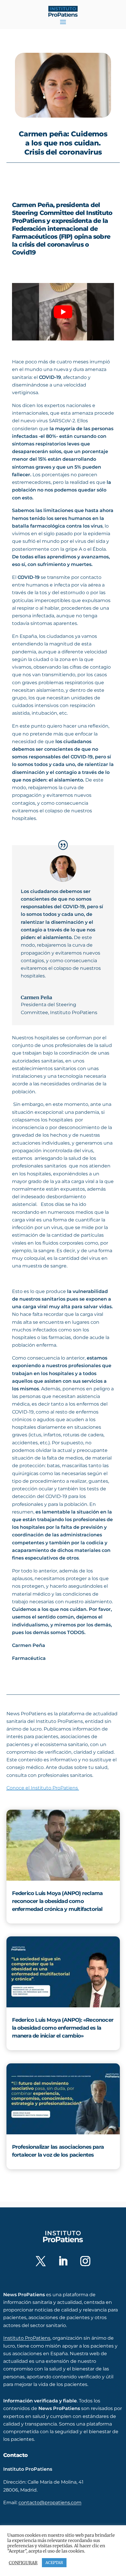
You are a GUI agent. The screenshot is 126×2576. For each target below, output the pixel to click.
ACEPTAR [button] (54, 2563)
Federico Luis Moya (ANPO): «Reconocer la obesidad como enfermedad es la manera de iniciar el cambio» (63, 2028)
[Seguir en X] (41, 2261)
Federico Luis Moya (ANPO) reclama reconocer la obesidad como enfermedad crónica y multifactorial (57, 1901)
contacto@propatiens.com (50, 2503)
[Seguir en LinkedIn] (63, 2261)
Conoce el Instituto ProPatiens (43, 1788)
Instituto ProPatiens (27, 2338)
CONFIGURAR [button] (23, 2563)
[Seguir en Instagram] (85, 2261)
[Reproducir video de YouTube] (63, 312)
